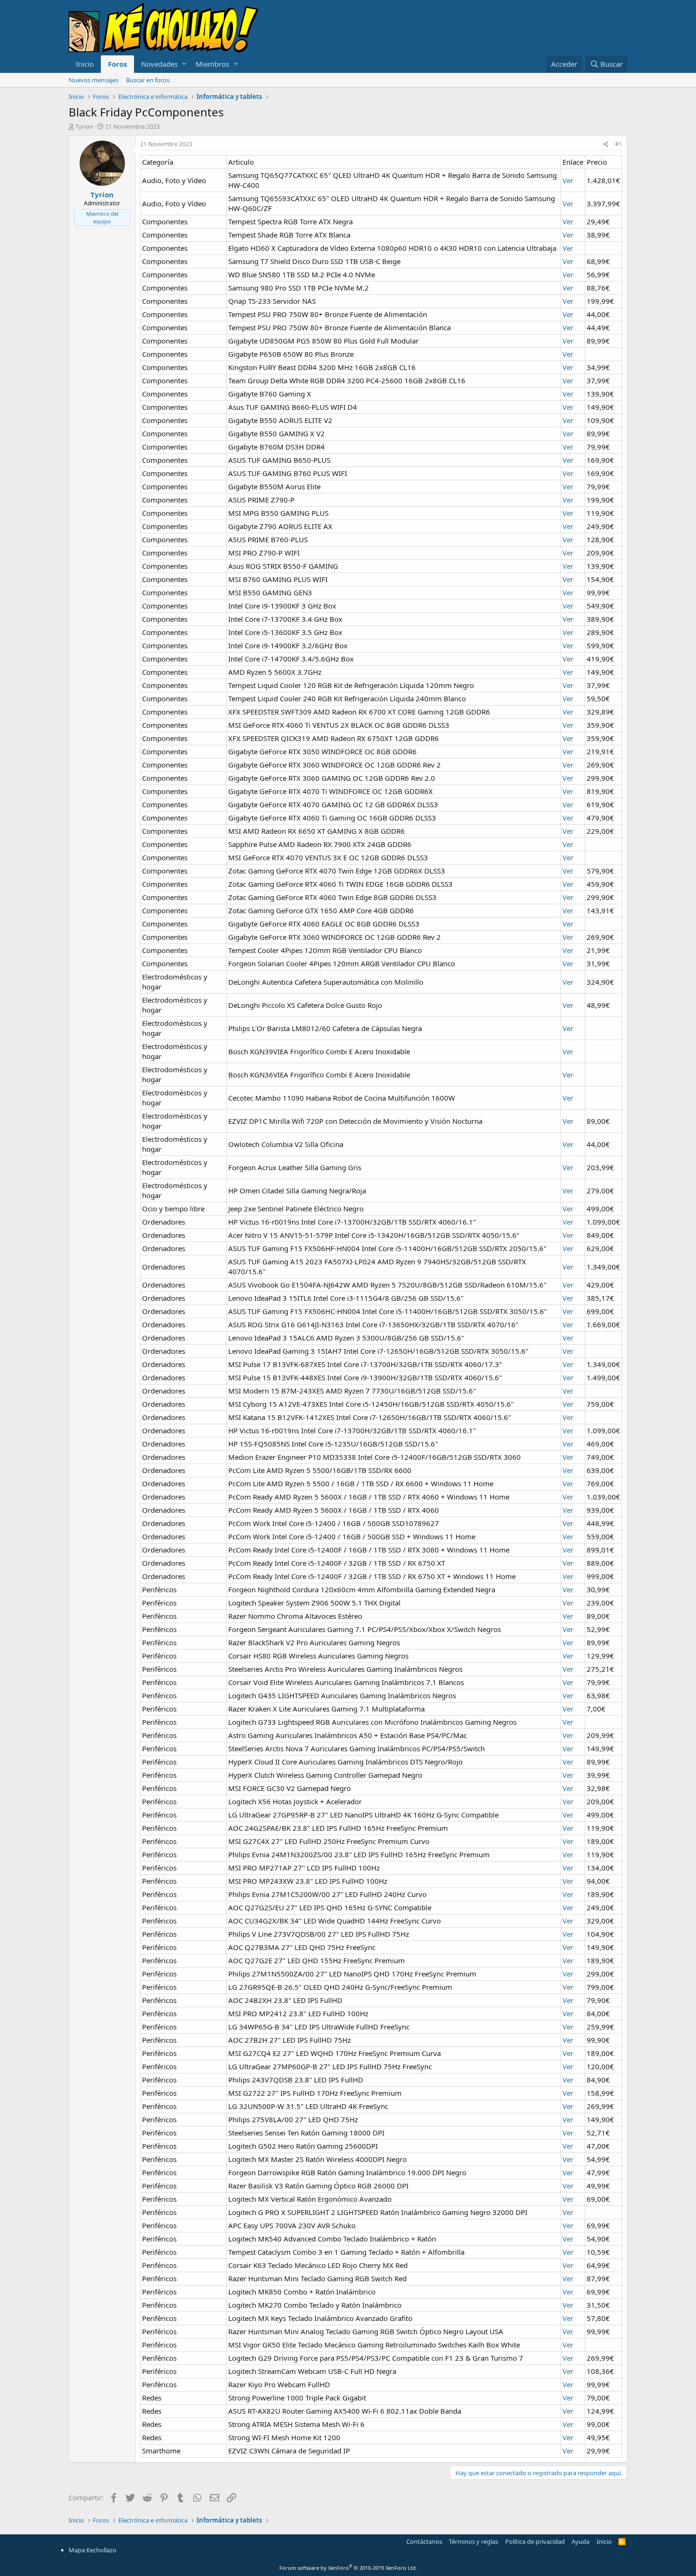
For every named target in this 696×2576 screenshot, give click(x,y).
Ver (568, 180)
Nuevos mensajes (94, 80)
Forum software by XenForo (348, 2568)
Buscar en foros (148, 80)
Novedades (159, 64)
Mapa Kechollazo (93, 2550)
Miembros (212, 64)
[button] (184, 64)
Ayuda (580, 2541)
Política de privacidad (535, 2541)
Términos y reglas (473, 2541)
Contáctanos (424, 2541)
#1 (619, 144)
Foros (117, 64)
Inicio (85, 64)
